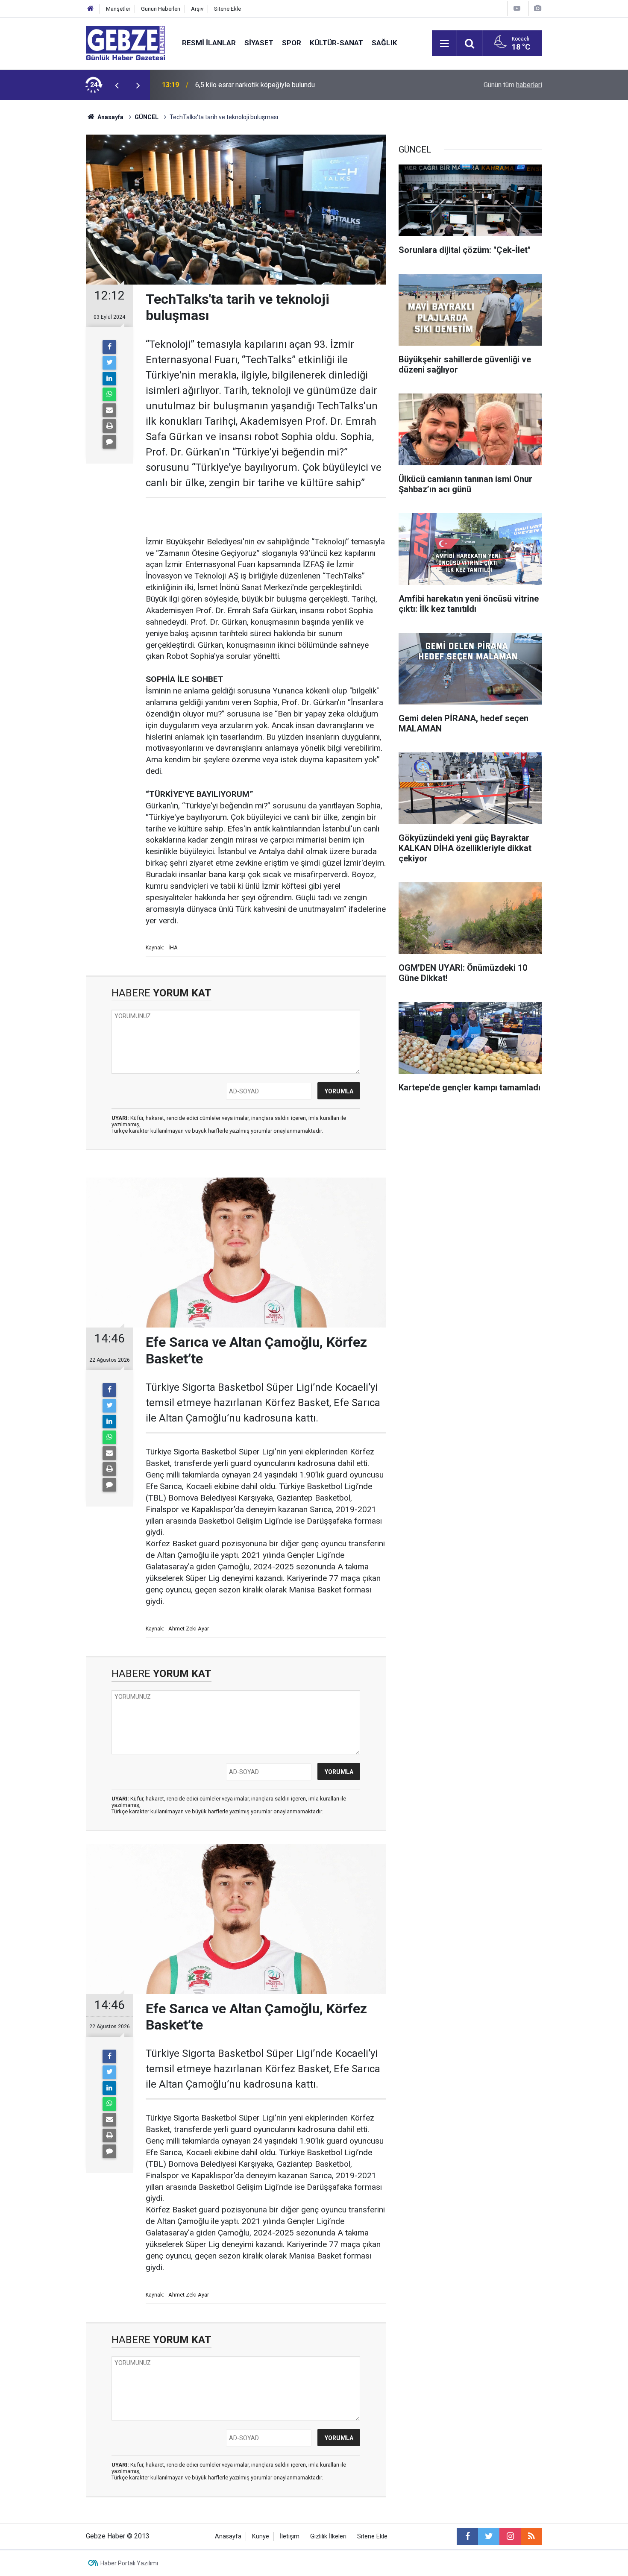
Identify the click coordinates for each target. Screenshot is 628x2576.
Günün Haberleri (161, 9)
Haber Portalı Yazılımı (129, 2563)
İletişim (290, 2536)
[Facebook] (109, 347)
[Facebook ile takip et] (467, 2536)
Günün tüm (513, 85)
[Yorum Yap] (109, 442)
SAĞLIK (384, 43)
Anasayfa (110, 117)
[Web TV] (517, 8)
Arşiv (197, 9)
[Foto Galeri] (537, 8)
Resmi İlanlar (209, 43)
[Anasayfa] (91, 9)
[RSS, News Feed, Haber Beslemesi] (531, 2536)
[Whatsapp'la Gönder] (109, 394)
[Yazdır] (109, 426)
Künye (261, 2536)
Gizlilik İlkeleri (328, 2536)
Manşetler (118, 9)
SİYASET (259, 43)
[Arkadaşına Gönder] (109, 410)
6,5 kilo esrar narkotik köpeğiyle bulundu (255, 85)
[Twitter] (109, 363)
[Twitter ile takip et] (489, 2536)
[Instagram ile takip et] (510, 2536)
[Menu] (444, 44)
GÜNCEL (147, 117)
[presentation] (117, 85)
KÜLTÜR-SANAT (336, 43)
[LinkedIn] (109, 379)
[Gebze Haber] (125, 43)
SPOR (292, 43)
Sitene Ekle (227, 9)
